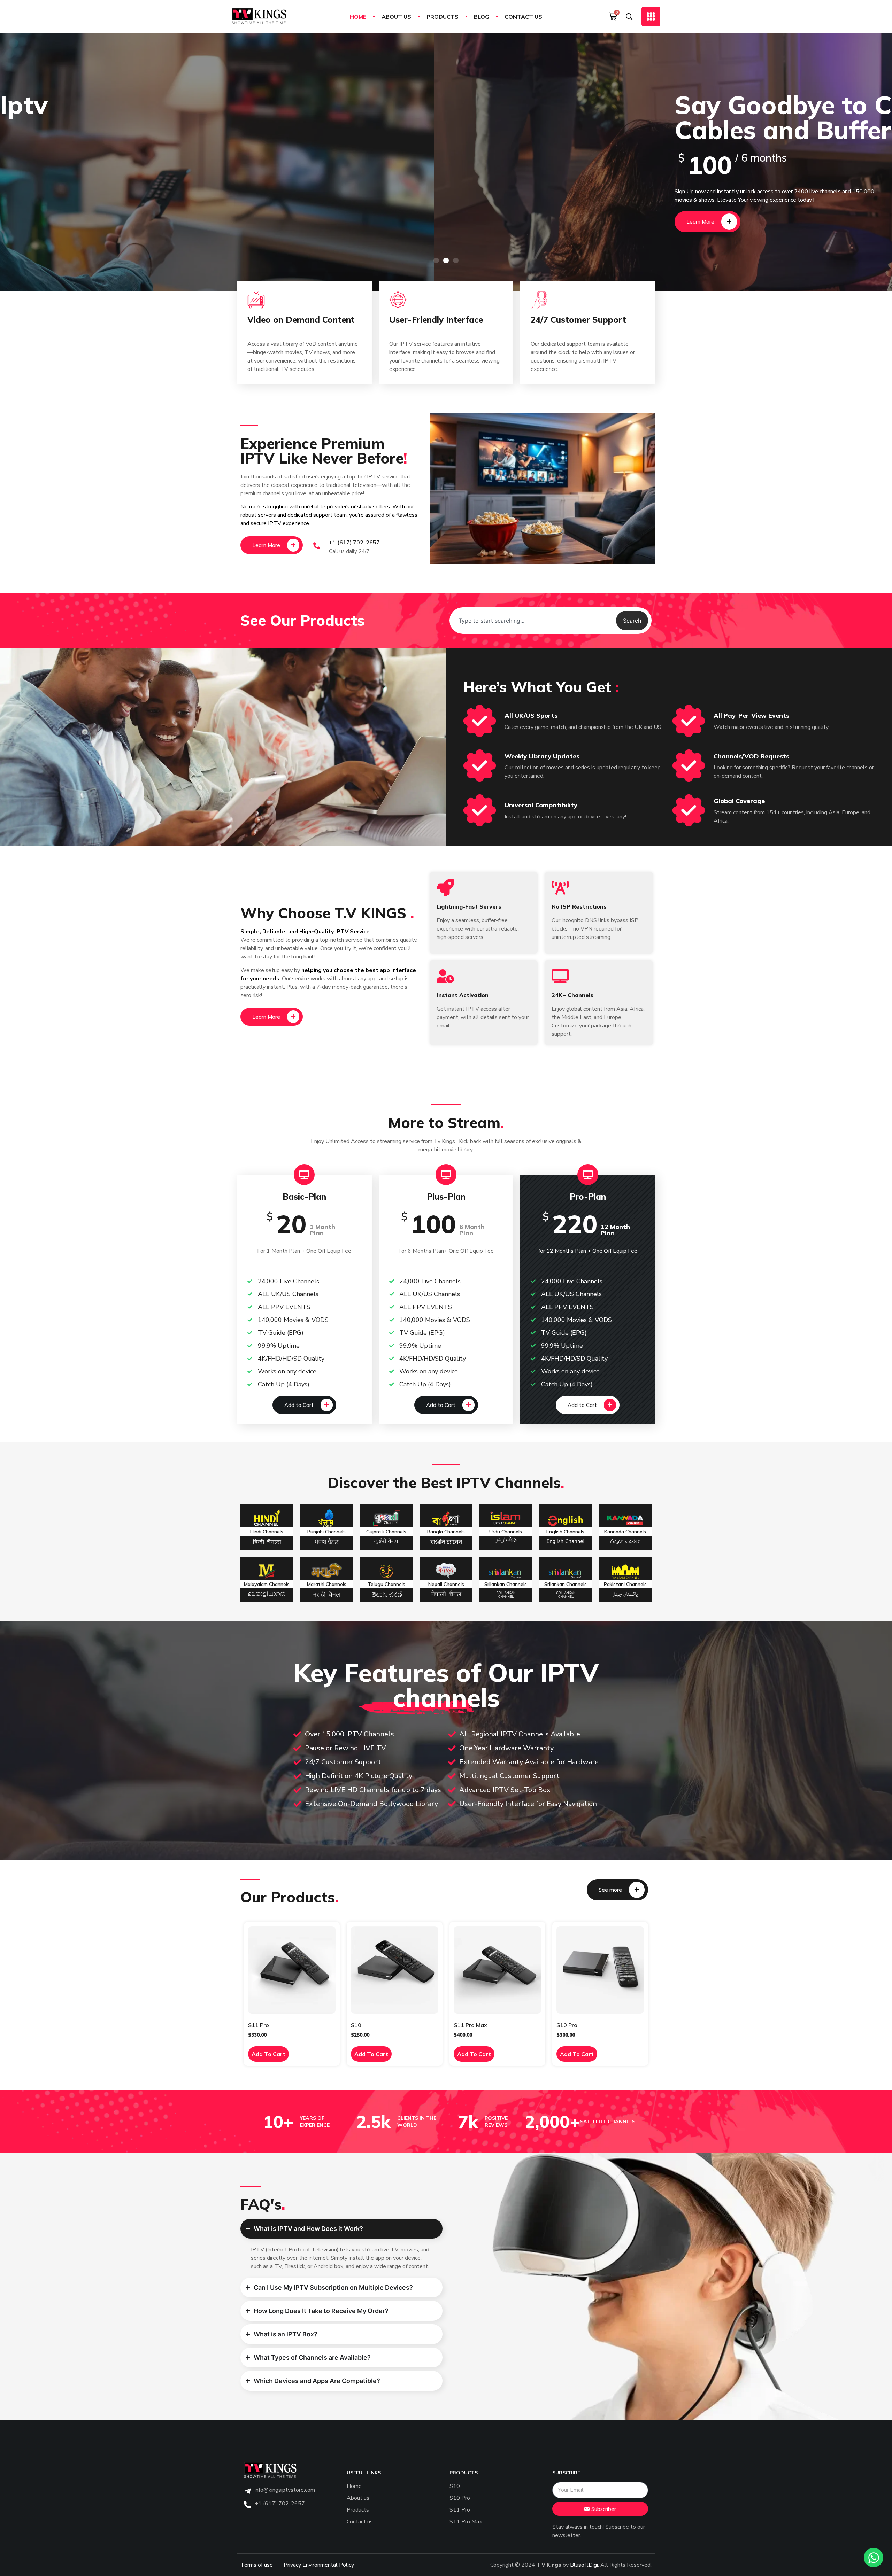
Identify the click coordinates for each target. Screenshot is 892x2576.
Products (443, 17)
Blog (482, 17)
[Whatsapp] (874, 2558)
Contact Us (523, 17)
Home (358, 17)
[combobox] (533, 621)
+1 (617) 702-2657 (354, 542)
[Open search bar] (629, 16)
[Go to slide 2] (446, 260)
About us (396, 17)
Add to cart (268, 2054)
